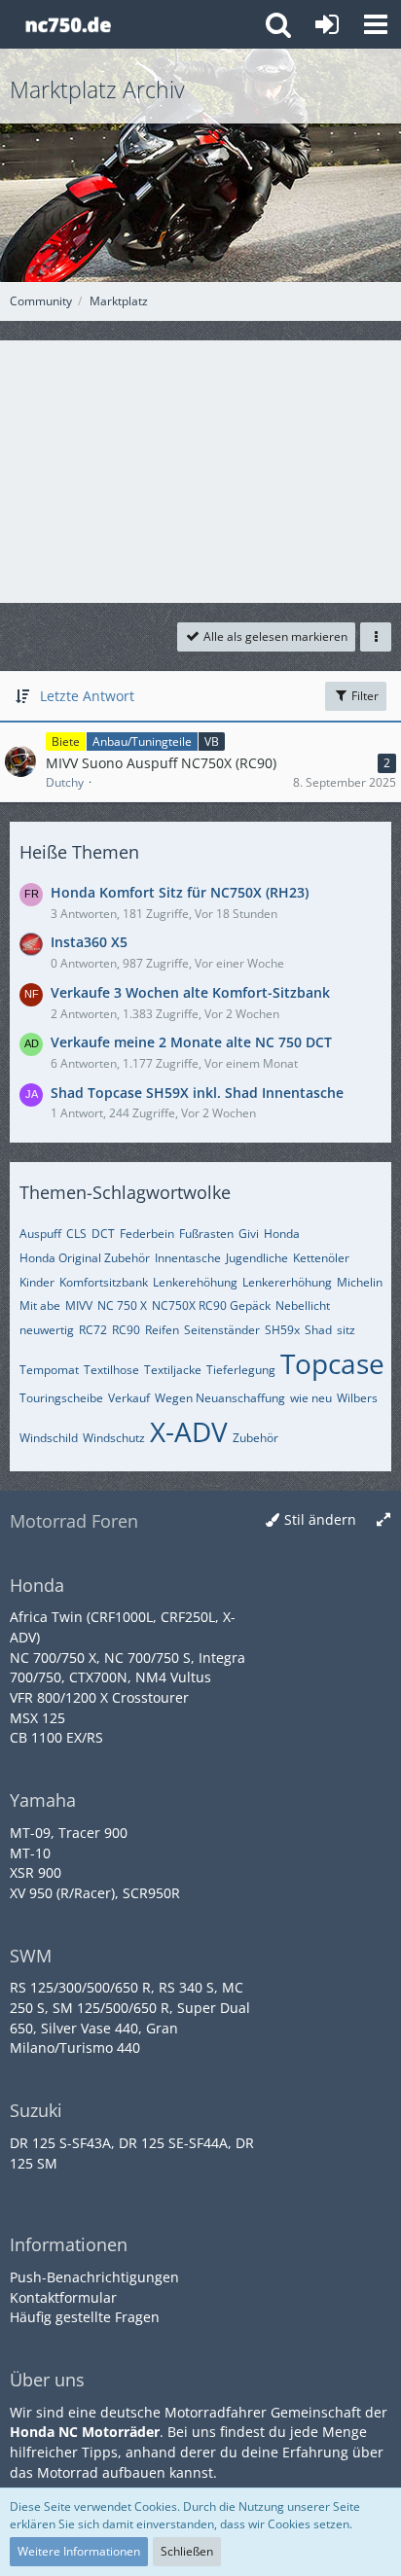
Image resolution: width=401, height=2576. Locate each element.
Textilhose (111, 1370)
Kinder (37, 1282)
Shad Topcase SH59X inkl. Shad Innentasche (197, 1093)
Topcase (332, 1363)
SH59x (282, 1330)
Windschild (49, 1438)
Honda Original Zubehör (85, 1258)
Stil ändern (320, 1519)
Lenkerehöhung (195, 1282)
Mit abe (40, 1306)
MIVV (79, 1306)
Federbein (147, 1234)
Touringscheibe (61, 1398)
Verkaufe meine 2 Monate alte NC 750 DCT (191, 1042)
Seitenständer (222, 1330)
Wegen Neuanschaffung (220, 1398)
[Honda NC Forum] (68, 24)
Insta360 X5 (89, 942)
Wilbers (357, 1398)
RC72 (93, 1330)
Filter (364, 696)
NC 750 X (122, 1306)
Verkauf (129, 1398)
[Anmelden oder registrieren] (327, 24)
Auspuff (40, 1234)
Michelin (360, 1282)
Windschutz (114, 1438)
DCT (103, 1234)
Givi (249, 1234)
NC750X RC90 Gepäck (211, 1306)
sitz (346, 1330)
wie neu (311, 1398)
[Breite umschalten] (383, 1520)
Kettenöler (321, 1258)
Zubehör (255, 1438)
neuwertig (47, 1330)
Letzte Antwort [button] (87, 696)
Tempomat (49, 1370)
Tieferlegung (241, 1370)
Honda (282, 1234)
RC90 (126, 1330)
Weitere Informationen (79, 2551)
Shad (318, 1330)
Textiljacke (173, 1370)
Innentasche (188, 1258)
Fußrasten (206, 1234)
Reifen (162, 1330)
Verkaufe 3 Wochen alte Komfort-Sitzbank (190, 992)
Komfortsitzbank (104, 1282)
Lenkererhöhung (287, 1282)
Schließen (187, 2551)
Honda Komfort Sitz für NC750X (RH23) (180, 892)
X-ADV (189, 1431)
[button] (376, 24)
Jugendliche (257, 1258)
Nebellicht (303, 1306)
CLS (76, 1234)
